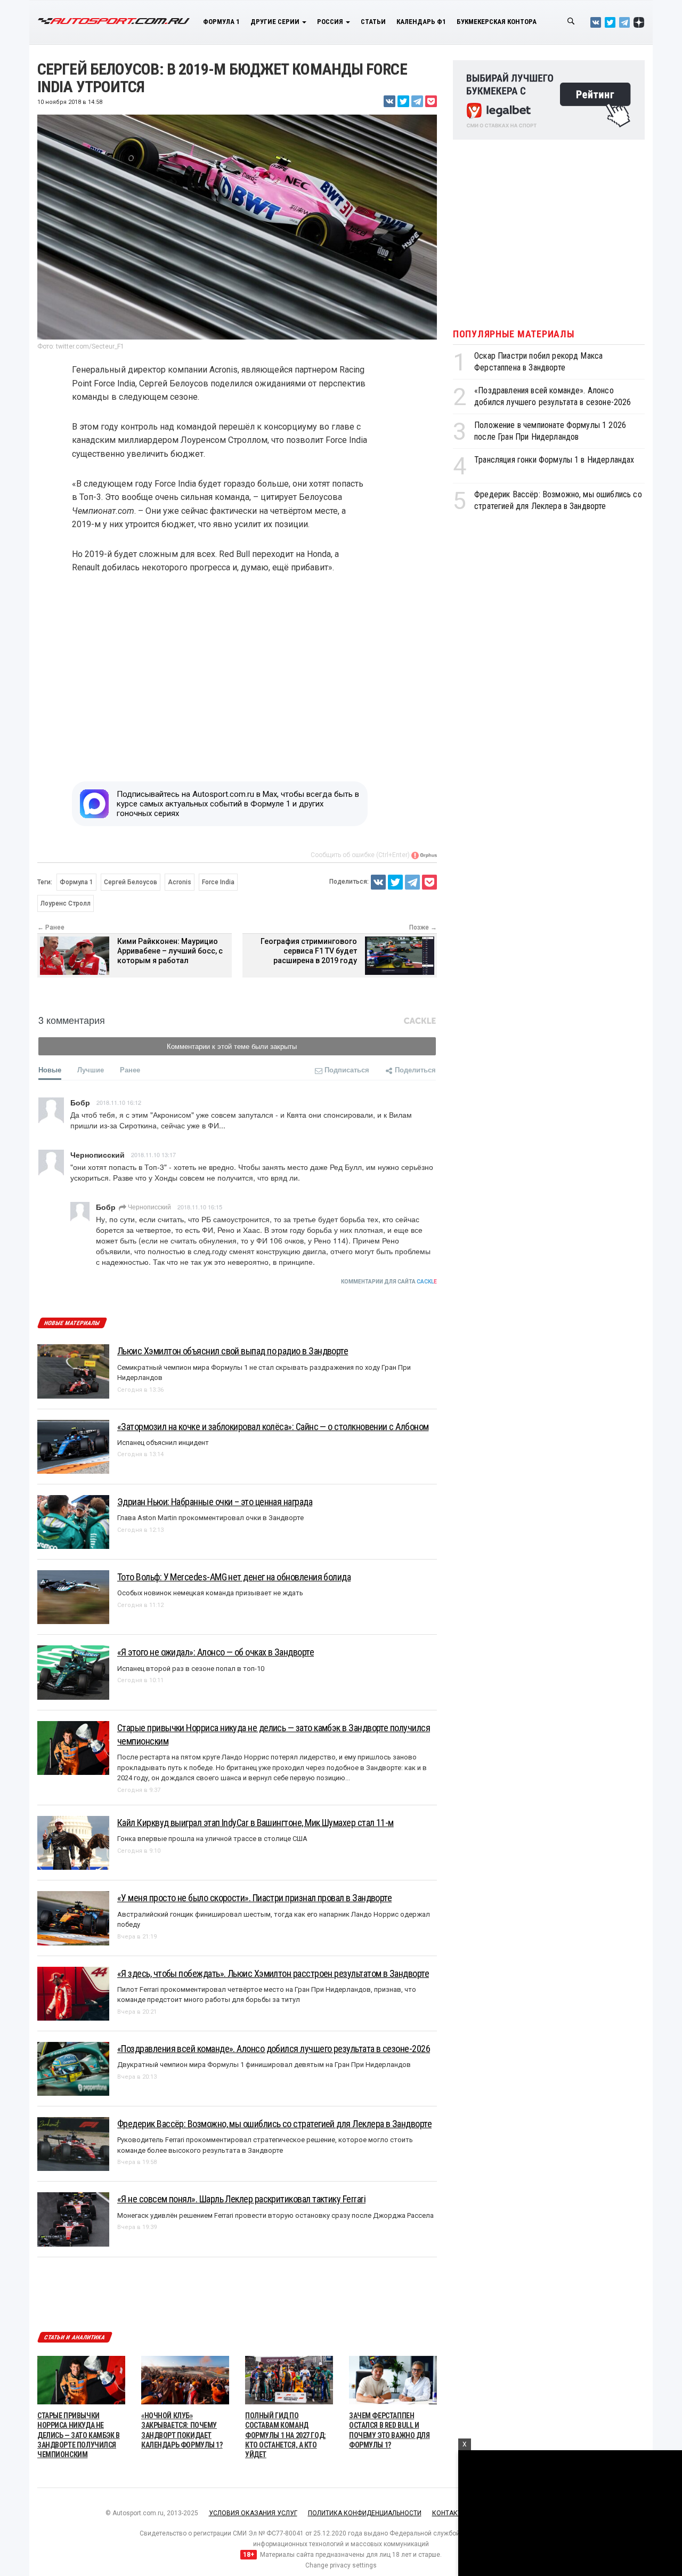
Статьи (373, 22)
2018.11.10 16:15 (200, 1207)
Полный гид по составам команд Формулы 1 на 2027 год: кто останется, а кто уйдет (286, 2435)
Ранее (130, 1069)
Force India (218, 882)
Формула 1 (221, 22)
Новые (50, 1069)
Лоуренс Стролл (66, 903)
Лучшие (91, 1069)
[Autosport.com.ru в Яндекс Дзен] (639, 22)
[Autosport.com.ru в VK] (596, 22)
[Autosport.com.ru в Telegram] (624, 22)
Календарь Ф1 (421, 22)
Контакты (449, 2513)
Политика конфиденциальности (365, 2513)
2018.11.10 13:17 (153, 1154)
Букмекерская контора (497, 22)
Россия (331, 22)
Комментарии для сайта (389, 1282)
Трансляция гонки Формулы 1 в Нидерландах (554, 460)
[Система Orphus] (424, 855)
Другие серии (276, 22)
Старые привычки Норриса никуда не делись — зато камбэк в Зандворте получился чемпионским (79, 2435)
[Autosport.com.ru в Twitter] (610, 22)
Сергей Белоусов (131, 882)
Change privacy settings (341, 2565)
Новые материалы (72, 1323)
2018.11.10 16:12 (119, 1102)
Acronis (180, 882)
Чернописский (149, 1206)
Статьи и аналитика (75, 2337)
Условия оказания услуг (253, 2513)
